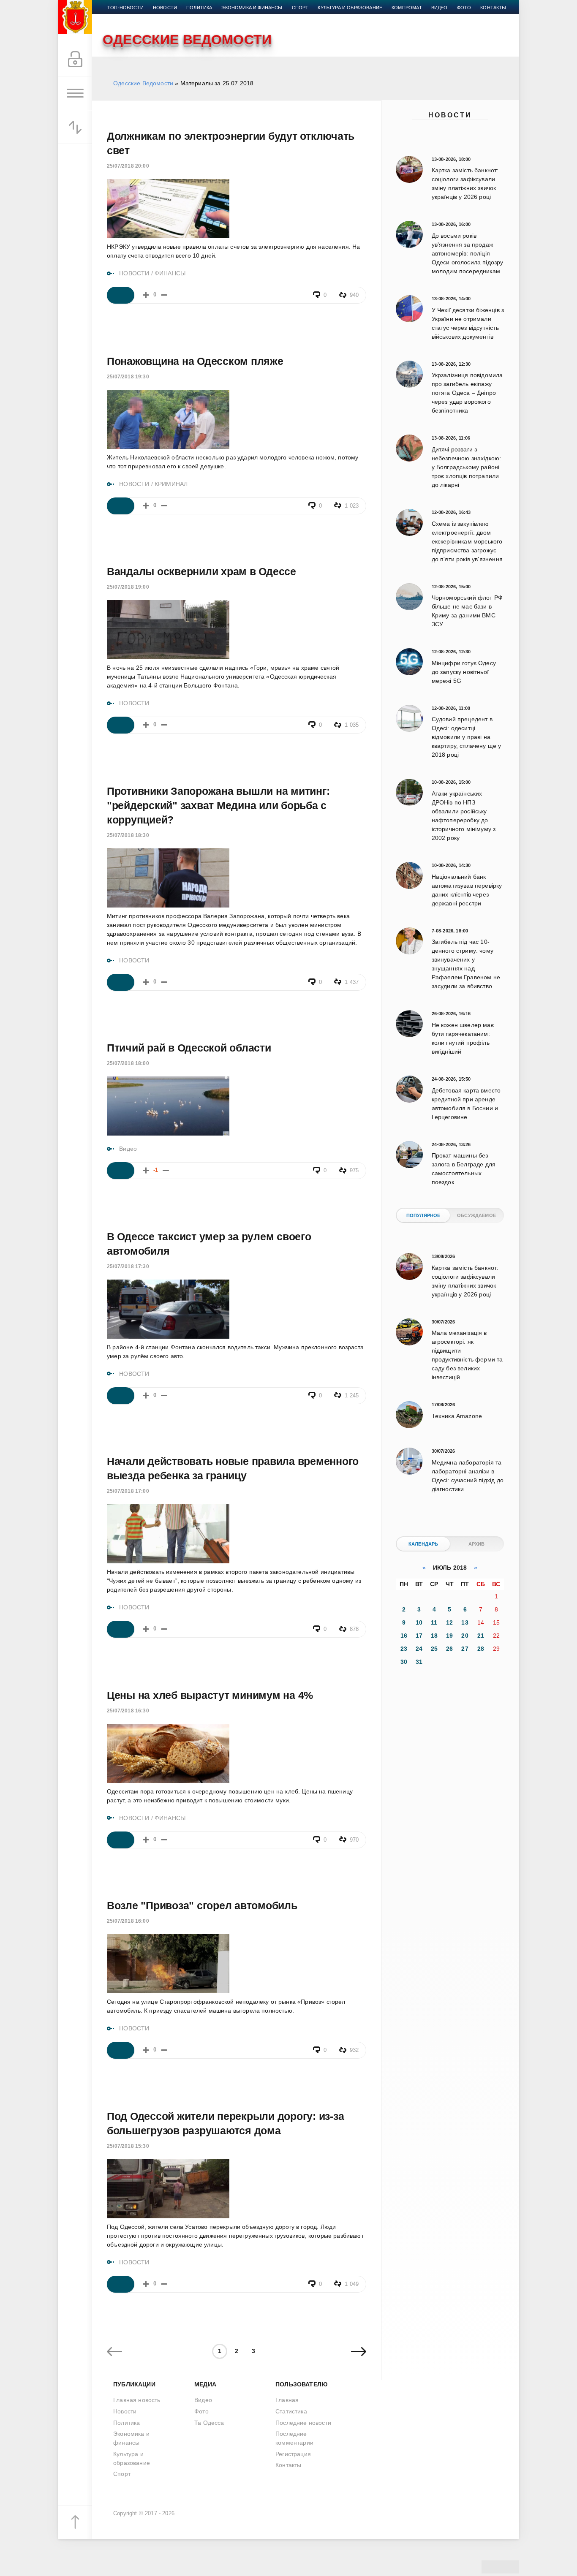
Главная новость (137, 2400)
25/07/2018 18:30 (128, 835)
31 (419, 1662)
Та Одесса (209, 2423)
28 (481, 1649)
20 (465, 1636)
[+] (146, 295)
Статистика (291, 2411)
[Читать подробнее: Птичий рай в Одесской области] (121, 1171)
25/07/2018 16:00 (128, 1921)
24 (419, 1649)
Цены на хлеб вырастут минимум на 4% (210, 1695)
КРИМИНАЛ (171, 484)
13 (465, 1622)
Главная (287, 2400)
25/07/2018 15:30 (128, 2146)
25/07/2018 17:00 (128, 1491)
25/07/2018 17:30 (128, 1266)
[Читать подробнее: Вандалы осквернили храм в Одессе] (121, 725)
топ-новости (125, 8)
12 (449, 1622)
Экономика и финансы (252, 8)
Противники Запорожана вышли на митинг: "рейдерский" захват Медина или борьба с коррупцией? (218, 805)
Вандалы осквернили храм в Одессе (201, 571)
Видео (440, 8)
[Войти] (75, 60)
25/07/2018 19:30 (128, 377)
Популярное (423, 1215)
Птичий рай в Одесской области (189, 1048)
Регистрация (293, 2454)
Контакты (493, 8)
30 (404, 1662)
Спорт (300, 8)
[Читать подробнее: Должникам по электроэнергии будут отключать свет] (121, 295)
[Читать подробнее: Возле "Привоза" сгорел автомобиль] (121, 2050)
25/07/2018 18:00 (128, 1063)
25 (434, 1649)
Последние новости (303, 2423)
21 (481, 1636)
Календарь (423, 1544)
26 (449, 1649)
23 (404, 1649)
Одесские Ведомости (143, 83)
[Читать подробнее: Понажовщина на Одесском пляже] (121, 506)
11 (434, 1622)
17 (419, 1636)
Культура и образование (350, 8)
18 (434, 1636)
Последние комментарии (294, 2438)
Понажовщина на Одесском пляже (195, 361)
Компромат (407, 8)
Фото (464, 8)
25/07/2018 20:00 (128, 166)
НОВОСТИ (134, 273)
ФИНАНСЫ (170, 273)
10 (419, 1622)
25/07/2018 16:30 (128, 1711)
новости (165, 8)
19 (449, 1636)
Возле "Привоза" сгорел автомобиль (202, 1905)
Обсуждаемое (476, 1215)
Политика (199, 8)
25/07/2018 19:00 (128, 587)
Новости (450, 115)
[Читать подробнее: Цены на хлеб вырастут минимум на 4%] (121, 1840)
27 (465, 1649)
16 (404, 1636)
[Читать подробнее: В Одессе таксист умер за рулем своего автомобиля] (121, 1396)
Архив (477, 1544)
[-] (164, 295)
